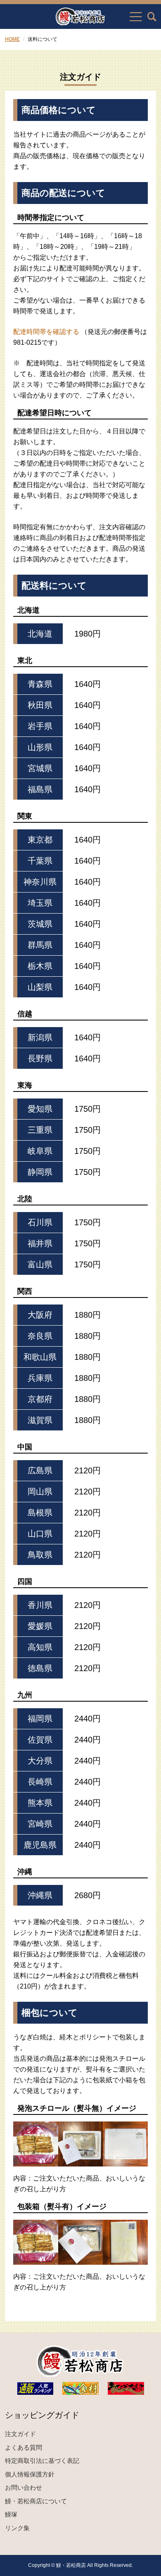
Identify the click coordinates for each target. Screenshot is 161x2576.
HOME (12, 39)
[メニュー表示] (136, 17)
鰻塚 (11, 2514)
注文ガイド (20, 2434)
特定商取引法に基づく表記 (42, 2461)
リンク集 (17, 2528)
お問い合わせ (24, 2487)
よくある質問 (24, 2447)
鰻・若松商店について (36, 2501)
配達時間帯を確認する (46, 332)
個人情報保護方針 (30, 2474)
